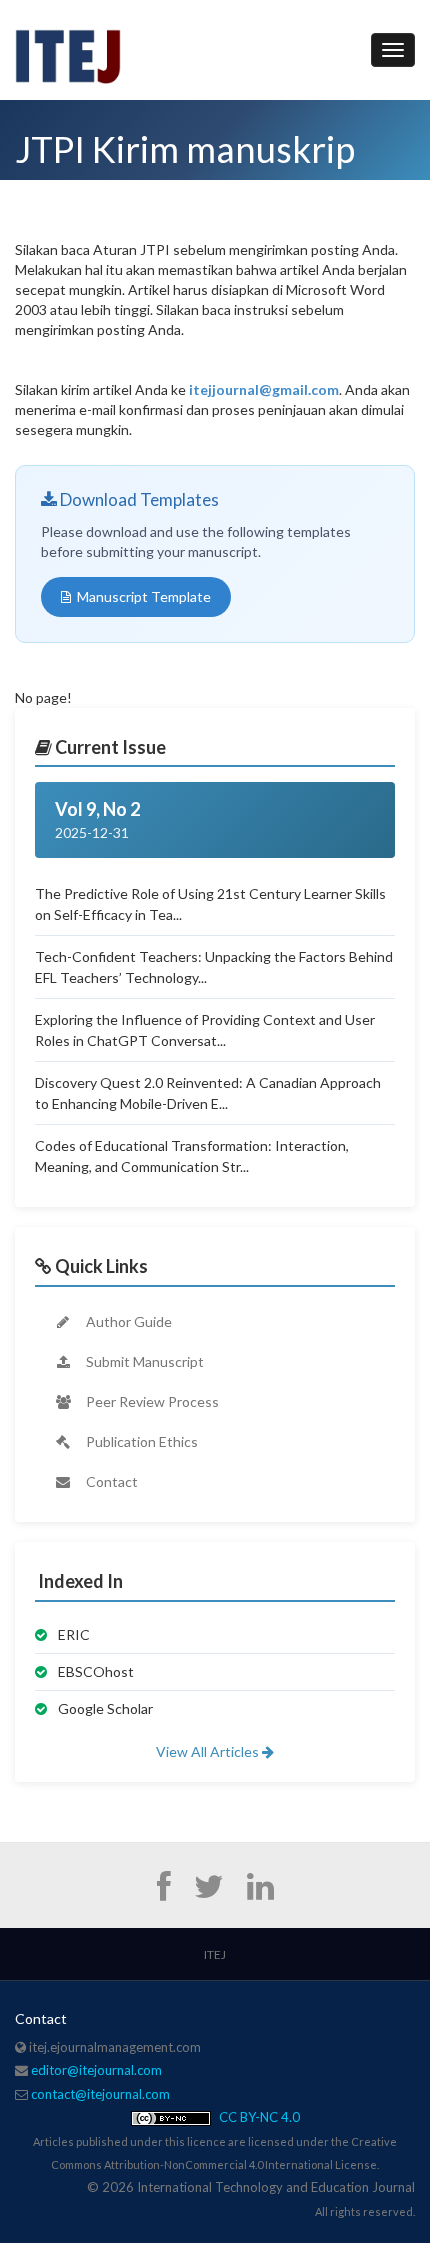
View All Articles (209, 1751)
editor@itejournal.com (96, 2070)
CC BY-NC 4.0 (258, 2117)
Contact (110, 1481)
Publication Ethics (140, 1441)
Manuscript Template (144, 596)
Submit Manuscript (143, 1361)
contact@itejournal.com (100, 2094)
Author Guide (127, 1321)
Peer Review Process (151, 1401)
